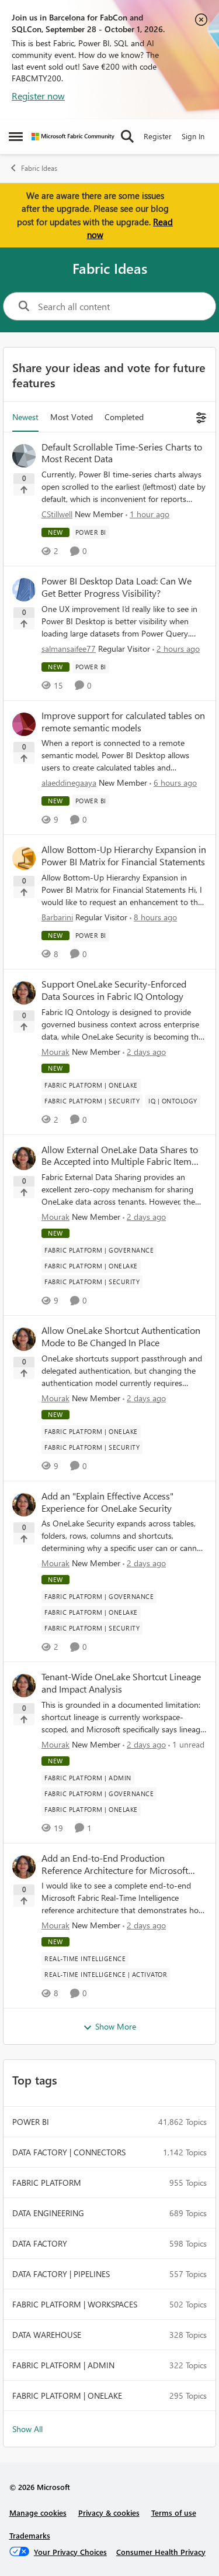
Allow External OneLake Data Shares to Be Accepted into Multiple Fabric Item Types (120, 1156)
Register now (38, 96)
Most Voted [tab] (72, 417)
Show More (116, 2026)
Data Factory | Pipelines (61, 2274)
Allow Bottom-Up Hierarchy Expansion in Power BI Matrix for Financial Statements (124, 856)
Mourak (55, 1052)
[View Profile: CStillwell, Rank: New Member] (24, 456)
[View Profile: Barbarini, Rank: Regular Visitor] (24, 858)
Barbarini (57, 917)
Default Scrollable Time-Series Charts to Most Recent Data (122, 453)
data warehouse (47, 2335)
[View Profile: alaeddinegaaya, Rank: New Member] (24, 724)
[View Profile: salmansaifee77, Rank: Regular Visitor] (24, 590)
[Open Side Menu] (16, 136)
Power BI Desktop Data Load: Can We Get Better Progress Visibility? (117, 587)
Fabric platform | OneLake (67, 2396)
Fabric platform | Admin (63, 2365)
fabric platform (47, 2183)
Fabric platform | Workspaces (75, 2304)
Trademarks (30, 2535)
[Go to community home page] (73, 137)
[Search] (127, 136)
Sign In (193, 136)
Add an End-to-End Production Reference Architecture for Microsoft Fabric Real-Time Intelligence (115, 1865)
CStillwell (57, 514)
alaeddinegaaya (69, 783)
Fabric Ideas (39, 168)
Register (158, 136)
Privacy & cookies (109, 2513)
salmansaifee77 (69, 649)
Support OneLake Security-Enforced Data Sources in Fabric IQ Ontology (114, 990)
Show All (27, 2429)
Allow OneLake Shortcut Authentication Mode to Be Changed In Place (121, 1337)
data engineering (48, 2213)
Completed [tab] (124, 417)
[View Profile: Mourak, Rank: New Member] (24, 993)
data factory (40, 2243)
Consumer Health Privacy (161, 2552)
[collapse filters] (199, 417)
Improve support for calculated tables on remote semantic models (123, 722)
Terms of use (174, 2513)
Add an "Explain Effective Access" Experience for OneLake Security (107, 1502)
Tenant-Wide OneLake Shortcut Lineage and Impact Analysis (121, 1683)
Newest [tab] (25, 417)
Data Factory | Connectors (69, 2152)
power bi (31, 2122)
